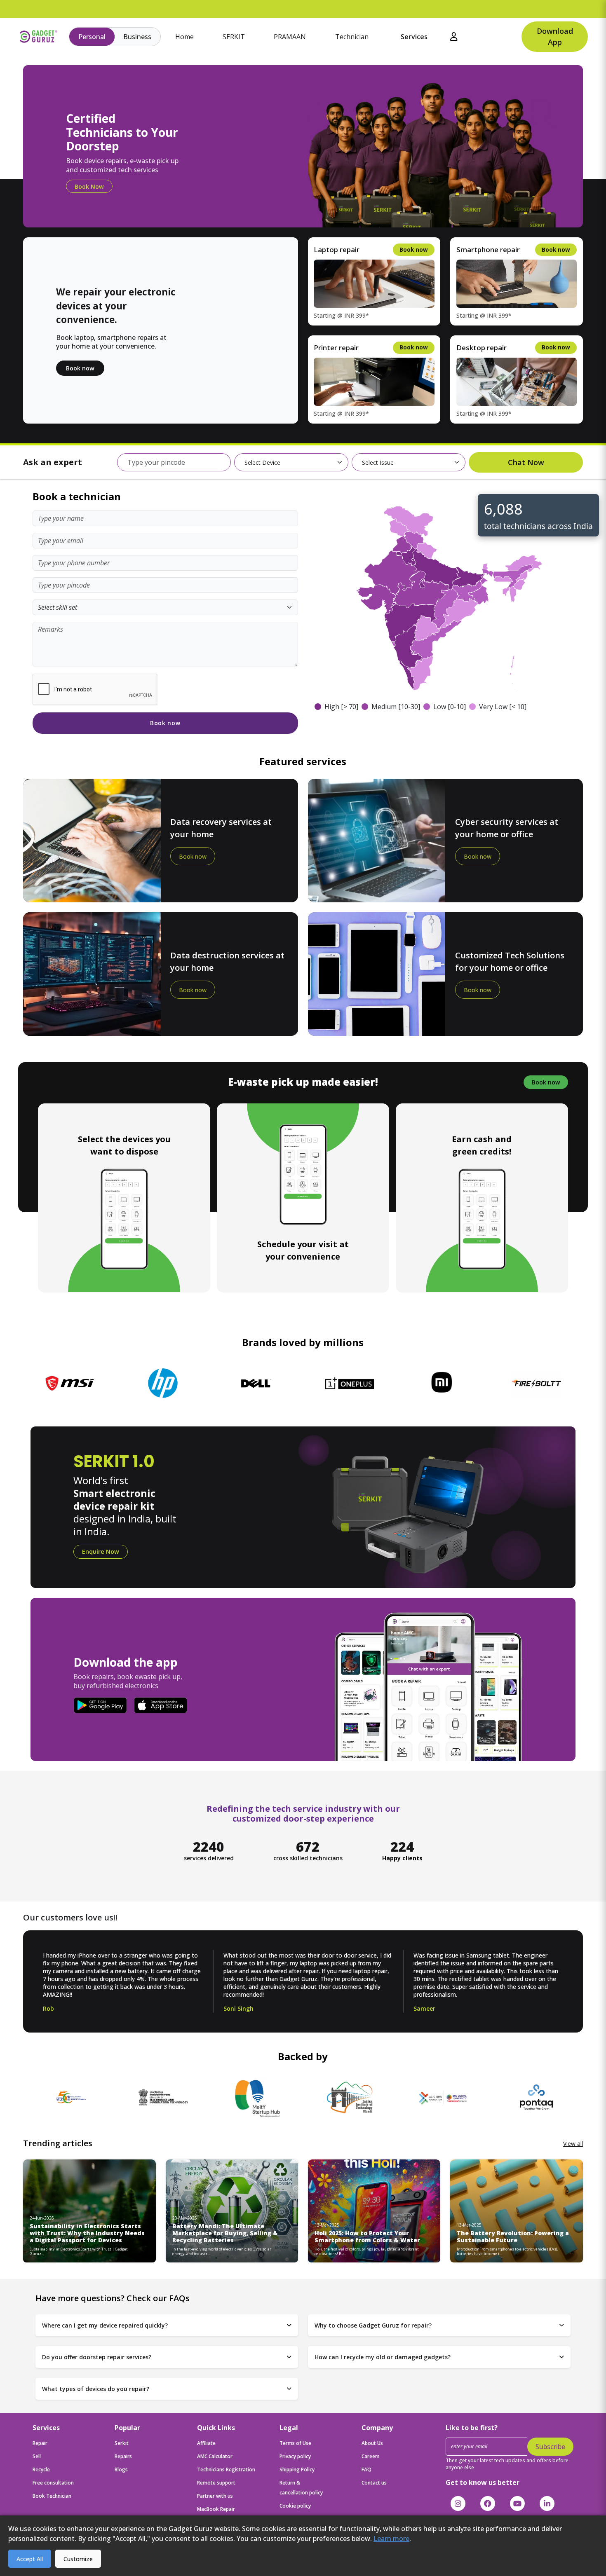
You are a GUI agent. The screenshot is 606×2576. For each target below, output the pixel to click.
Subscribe (550, 2447)
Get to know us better (483, 2482)
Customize (78, 2559)
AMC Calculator (215, 2456)
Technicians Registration (226, 2469)
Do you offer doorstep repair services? (97, 2357)
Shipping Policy (297, 2469)
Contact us (374, 2483)
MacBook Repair (216, 2509)
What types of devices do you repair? (96, 2389)
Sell (37, 2456)
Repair (40, 2443)
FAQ (366, 2469)
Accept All (30, 2559)
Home (184, 37)
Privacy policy (295, 2456)
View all (573, 2144)
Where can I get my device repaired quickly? (105, 2325)
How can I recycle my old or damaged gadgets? (383, 2357)
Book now (80, 368)
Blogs (121, 2469)
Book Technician (52, 2496)
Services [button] (414, 37)
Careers (371, 2456)
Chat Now (526, 462)
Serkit (122, 2443)
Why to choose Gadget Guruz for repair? (373, 2325)
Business (137, 37)
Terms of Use (295, 2443)
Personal (92, 37)
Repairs (123, 2456)
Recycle (41, 2469)
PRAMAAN (290, 37)
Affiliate (206, 2443)
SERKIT (234, 37)
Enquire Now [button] (101, 1551)
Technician (352, 37)
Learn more (391, 2539)
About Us (372, 2443)
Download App (555, 36)
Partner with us (215, 2496)
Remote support (216, 2483)
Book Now (89, 186)
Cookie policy (295, 2506)
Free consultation (53, 2483)
